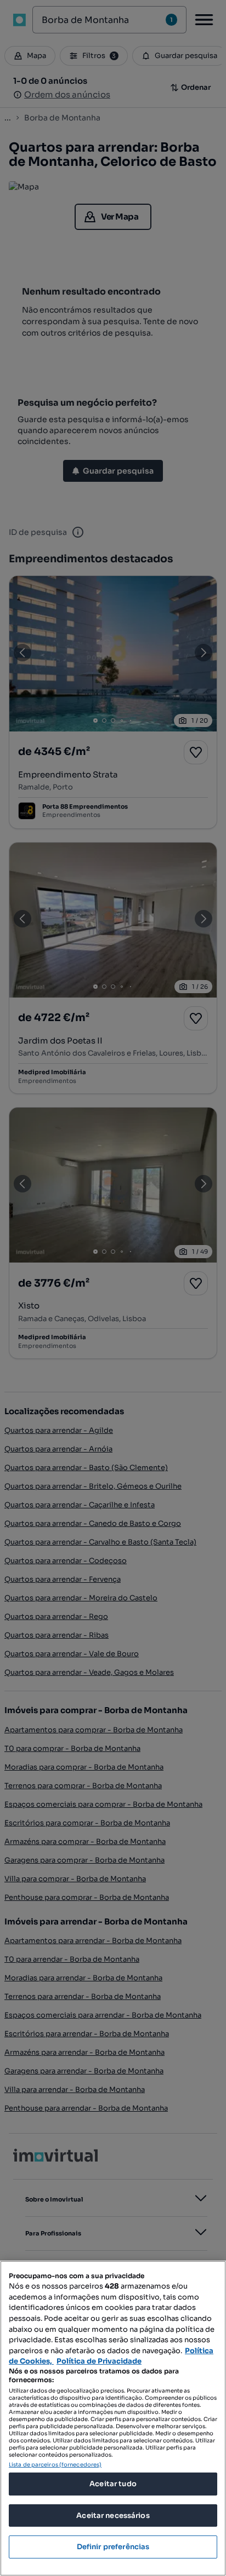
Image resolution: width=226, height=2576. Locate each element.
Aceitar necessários (113, 2516)
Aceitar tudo (113, 2484)
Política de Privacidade (99, 2361)
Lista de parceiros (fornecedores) (55, 2465)
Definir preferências (113, 2547)
